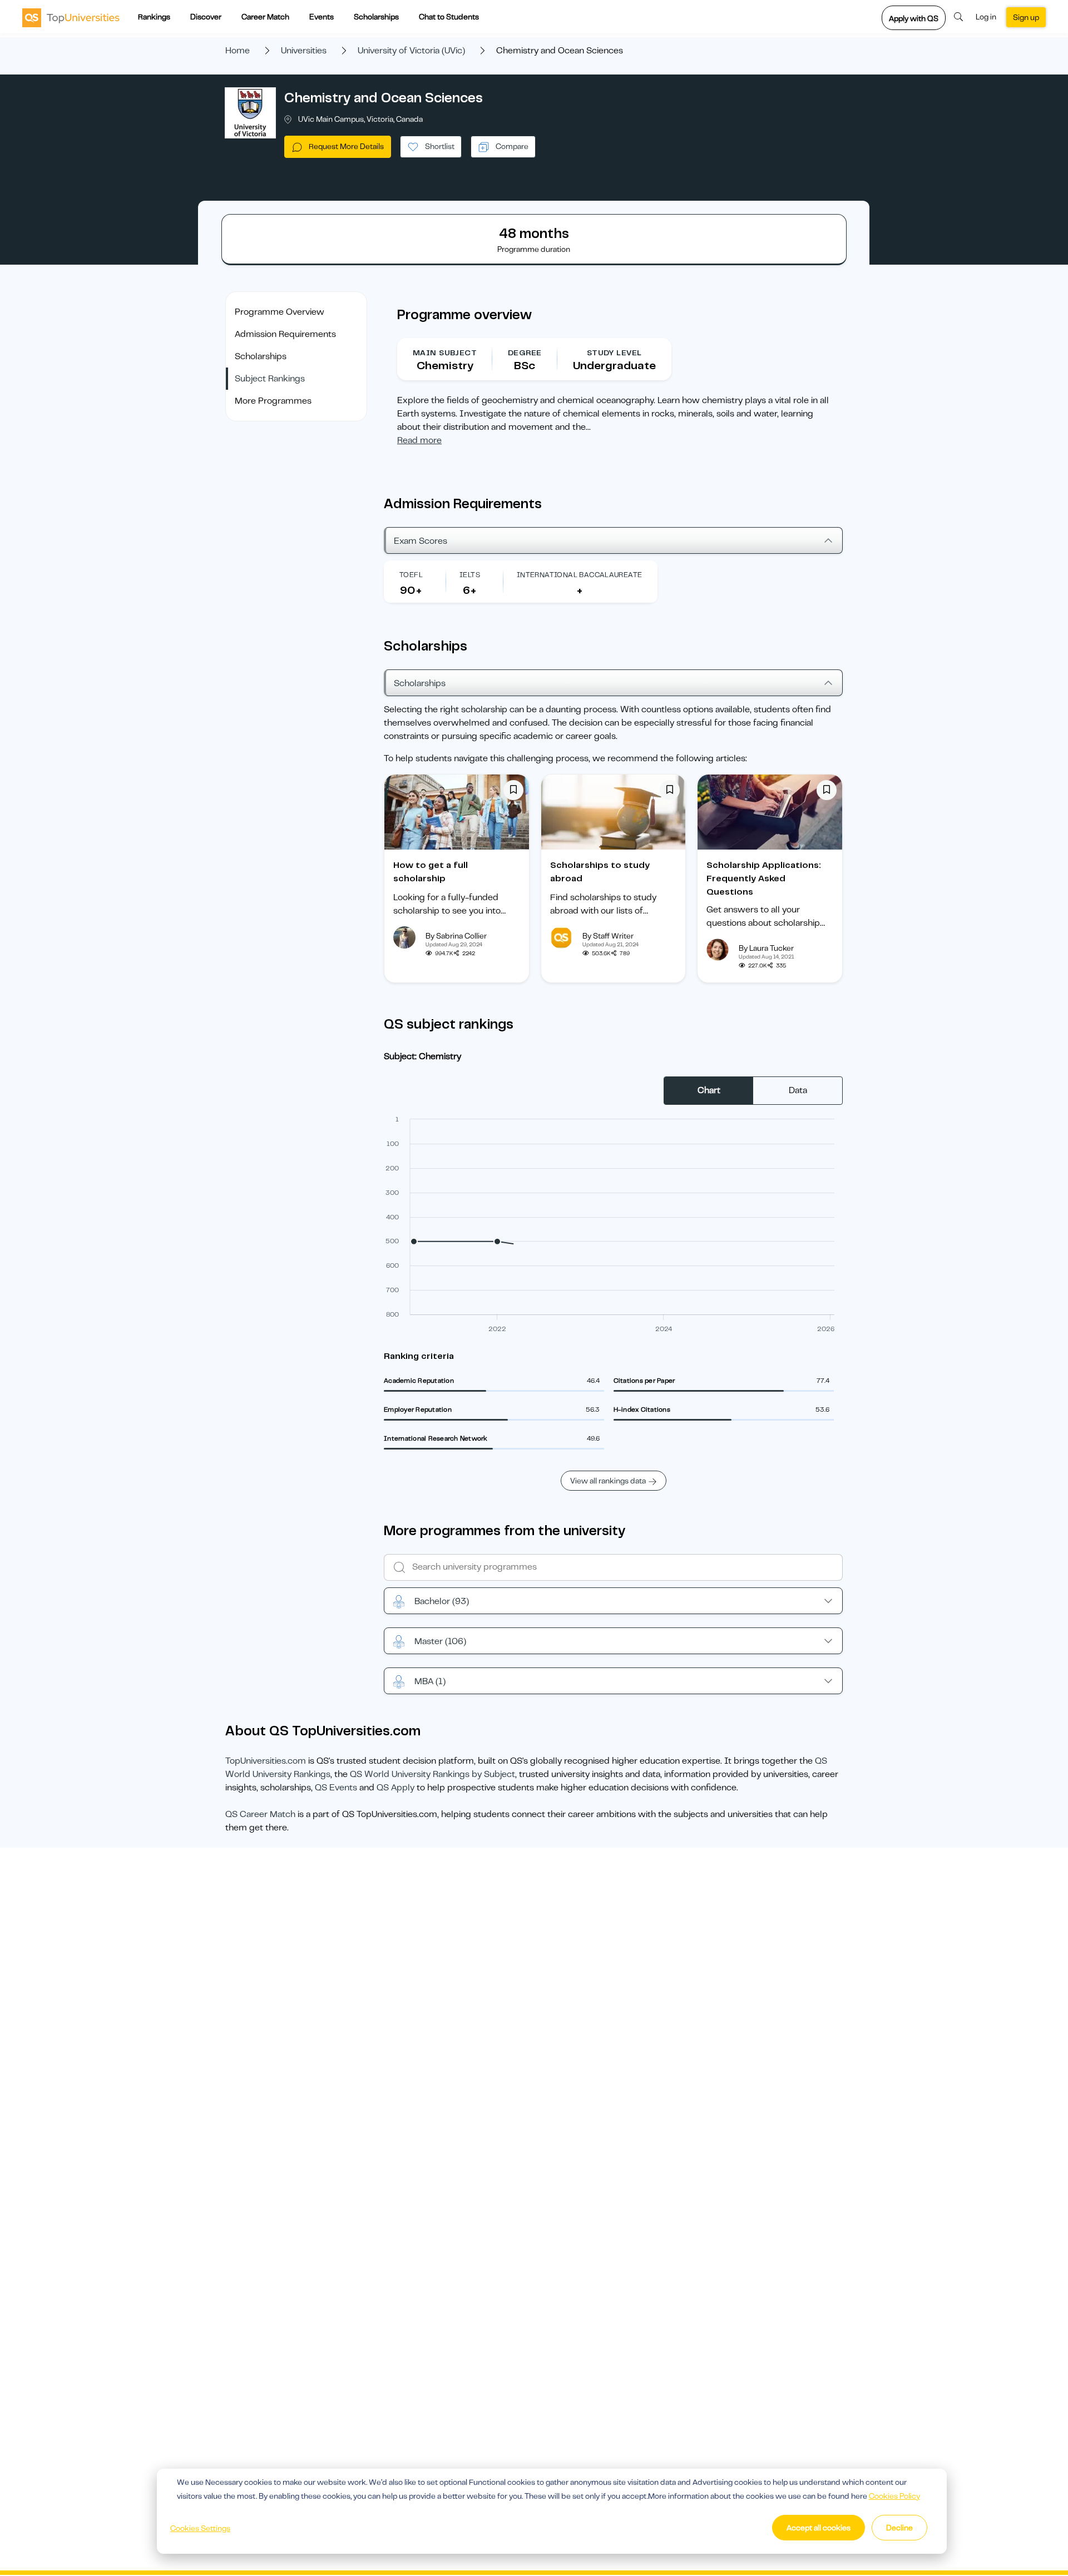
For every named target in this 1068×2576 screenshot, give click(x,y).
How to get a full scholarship (431, 872)
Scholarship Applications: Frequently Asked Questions (764, 878)
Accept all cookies (819, 2528)
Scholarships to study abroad (600, 872)
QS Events (336, 1788)
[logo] (71, 17)
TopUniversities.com (266, 1761)
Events (322, 17)
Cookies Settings (200, 2528)
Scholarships (376, 17)
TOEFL (411, 575)
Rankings (154, 17)
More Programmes (273, 401)
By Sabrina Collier (456, 936)
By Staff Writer (608, 936)
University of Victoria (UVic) (411, 51)
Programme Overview (280, 312)
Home (238, 51)
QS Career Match (260, 1814)
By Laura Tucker (766, 948)
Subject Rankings (270, 379)
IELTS (470, 575)
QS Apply (395, 1788)
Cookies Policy (894, 2496)
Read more (419, 440)
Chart (709, 1090)
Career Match (265, 17)
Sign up (1026, 17)
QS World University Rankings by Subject (432, 1774)
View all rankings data (608, 1481)
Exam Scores (421, 541)
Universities (304, 51)
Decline (899, 2528)
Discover (206, 17)
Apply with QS (914, 18)
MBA (430, 1681)
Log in (986, 17)
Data (798, 1090)
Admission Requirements (285, 334)
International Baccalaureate (580, 575)
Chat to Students (449, 17)
